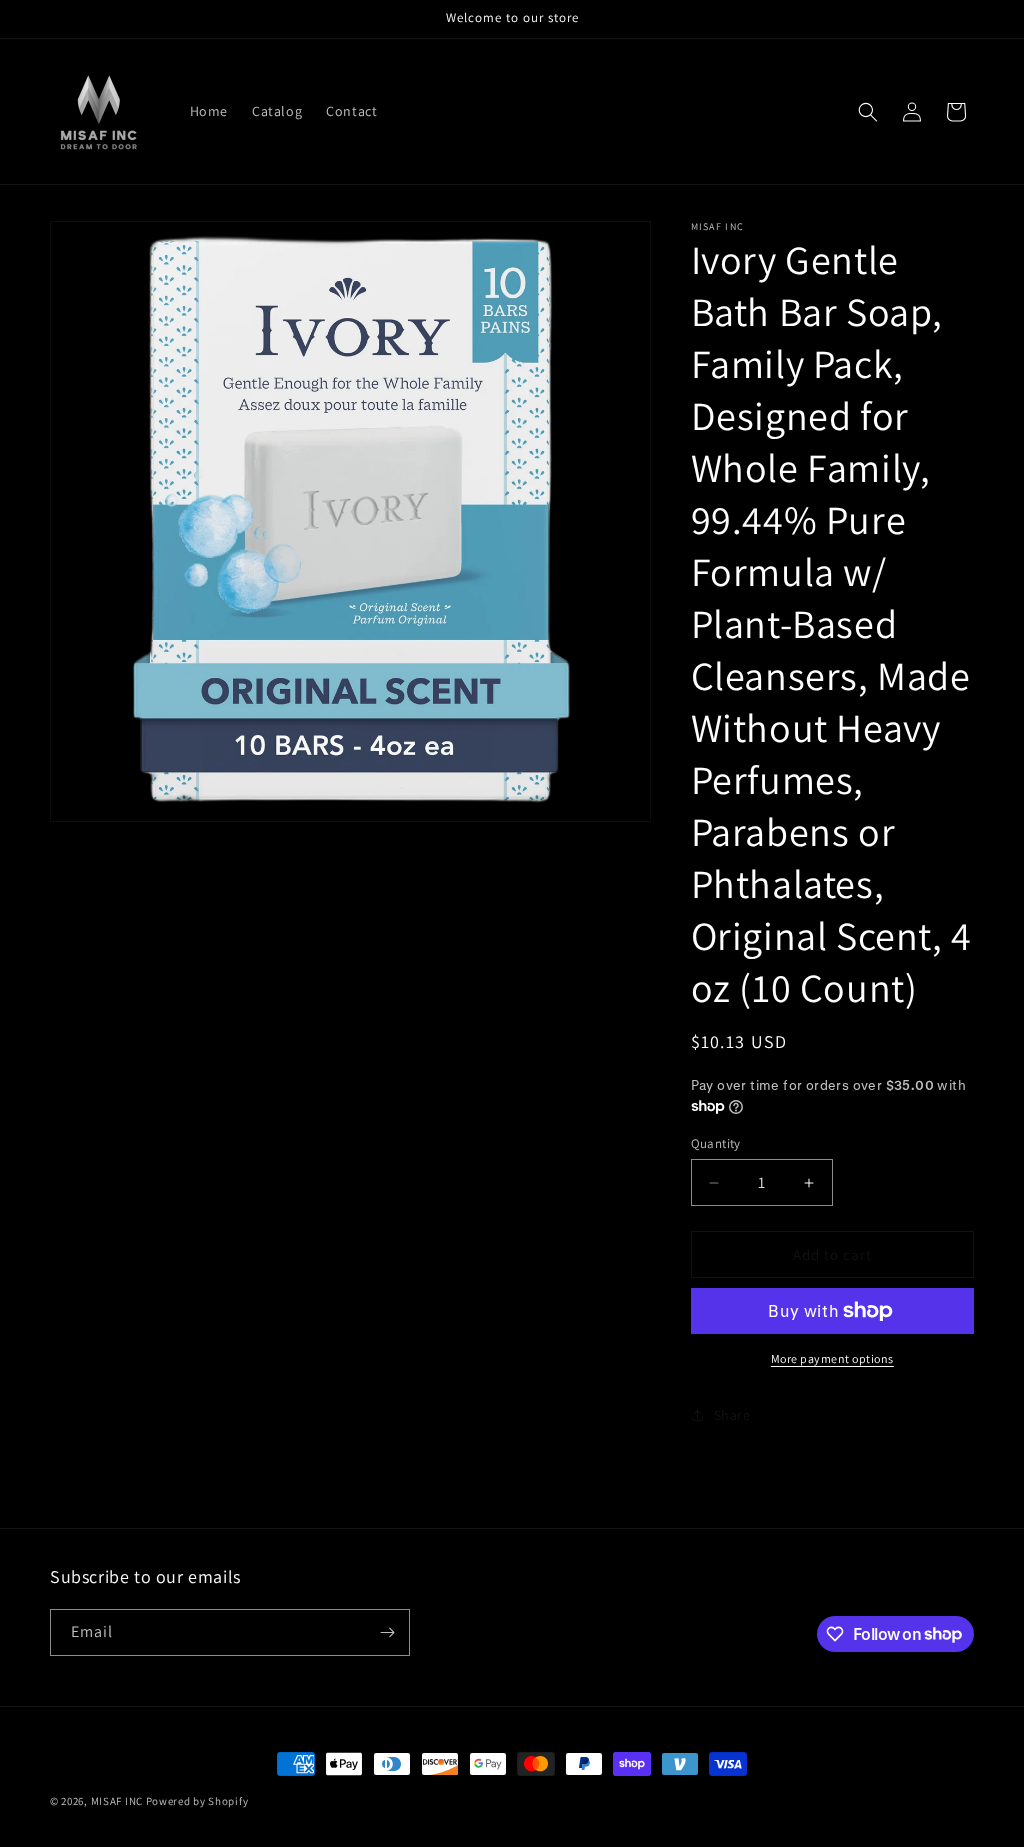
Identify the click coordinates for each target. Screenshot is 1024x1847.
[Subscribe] (387, 1632)
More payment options (832, 1358)
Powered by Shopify (197, 1801)
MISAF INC (117, 1801)
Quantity (716, 1143)
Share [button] (732, 1415)
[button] (868, 112)
